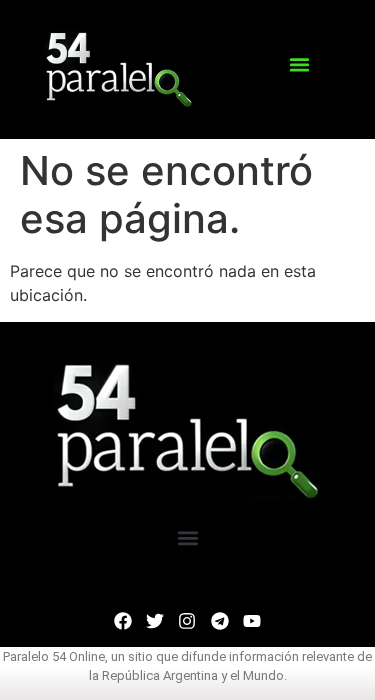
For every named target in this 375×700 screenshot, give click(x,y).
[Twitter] (155, 621)
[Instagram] (187, 621)
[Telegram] (220, 621)
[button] (299, 65)
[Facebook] (123, 621)
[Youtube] (252, 621)
